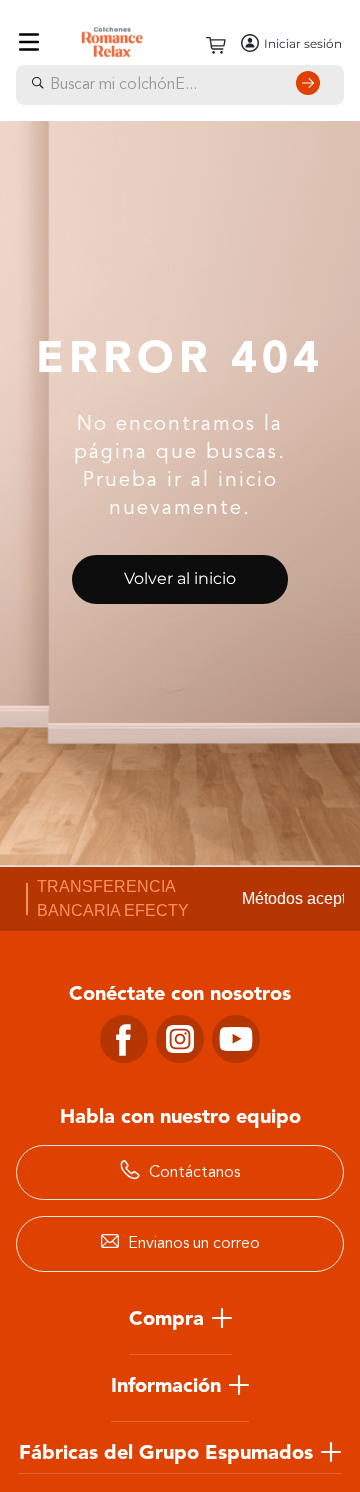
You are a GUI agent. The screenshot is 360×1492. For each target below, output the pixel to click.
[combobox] (180, 85)
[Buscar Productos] (312, 85)
